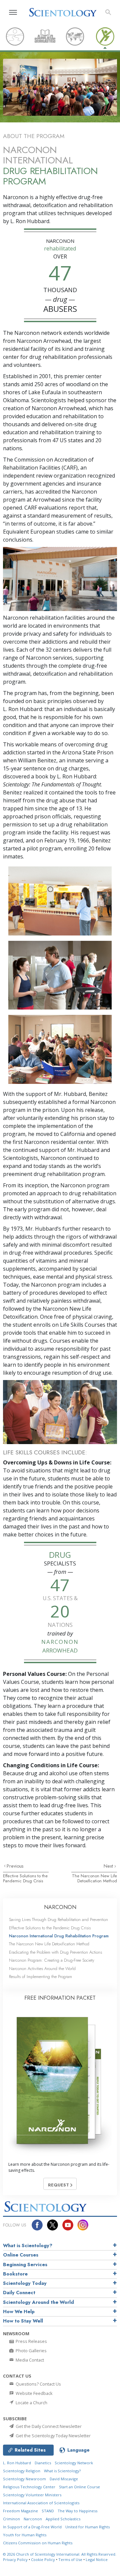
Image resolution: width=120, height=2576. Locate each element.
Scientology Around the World (38, 2302)
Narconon (33, 2519)
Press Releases (31, 2341)
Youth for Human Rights (25, 2535)
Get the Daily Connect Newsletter (48, 2426)
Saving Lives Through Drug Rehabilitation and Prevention (58, 1919)
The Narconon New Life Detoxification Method (94, 1878)
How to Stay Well (23, 2321)
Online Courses (21, 2255)
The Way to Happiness (77, 2511)
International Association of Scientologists (41, 2503)
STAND (48, 2511)
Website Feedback (34, 2393)
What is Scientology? (28, 2245)
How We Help (19, 2312)
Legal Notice (97, 2559)
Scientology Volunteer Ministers (32, 2495)
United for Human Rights (87, 2527)
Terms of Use (70, 2559)
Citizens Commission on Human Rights (38, 2543)
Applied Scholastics (63, 2519)
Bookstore (15, 2274)
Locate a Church (31, 2403)
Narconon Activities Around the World (42, 1969)
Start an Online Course (79, 2487)
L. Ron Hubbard (17, 2463)
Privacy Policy (15, 2559)
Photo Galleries (31, 2351)
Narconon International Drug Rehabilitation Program (59, 1936)
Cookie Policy (43, 2559)
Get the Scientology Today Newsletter (53, 2436)
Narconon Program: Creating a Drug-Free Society (52, 1960)
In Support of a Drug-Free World (32, 2527)
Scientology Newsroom (24, 2479)
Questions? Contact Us (38, 2384)
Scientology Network (74, 2463)
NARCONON (60, 1907)
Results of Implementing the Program (40, 1977)
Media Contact (29, 2360)
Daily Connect (19, 2293)
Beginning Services (25, 2265)
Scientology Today (25, 2283)
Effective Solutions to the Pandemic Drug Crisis (25, 1878)
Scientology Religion (22, 2471)
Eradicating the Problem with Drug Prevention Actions (55, 1952)
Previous (15, 1866)
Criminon (11, 2519)
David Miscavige (64, 2479)
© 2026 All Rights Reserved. (60, 2554)
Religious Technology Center (29, 2487)
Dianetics (43, 2463)
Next (109, 1866)
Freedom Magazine (20, 2511)
